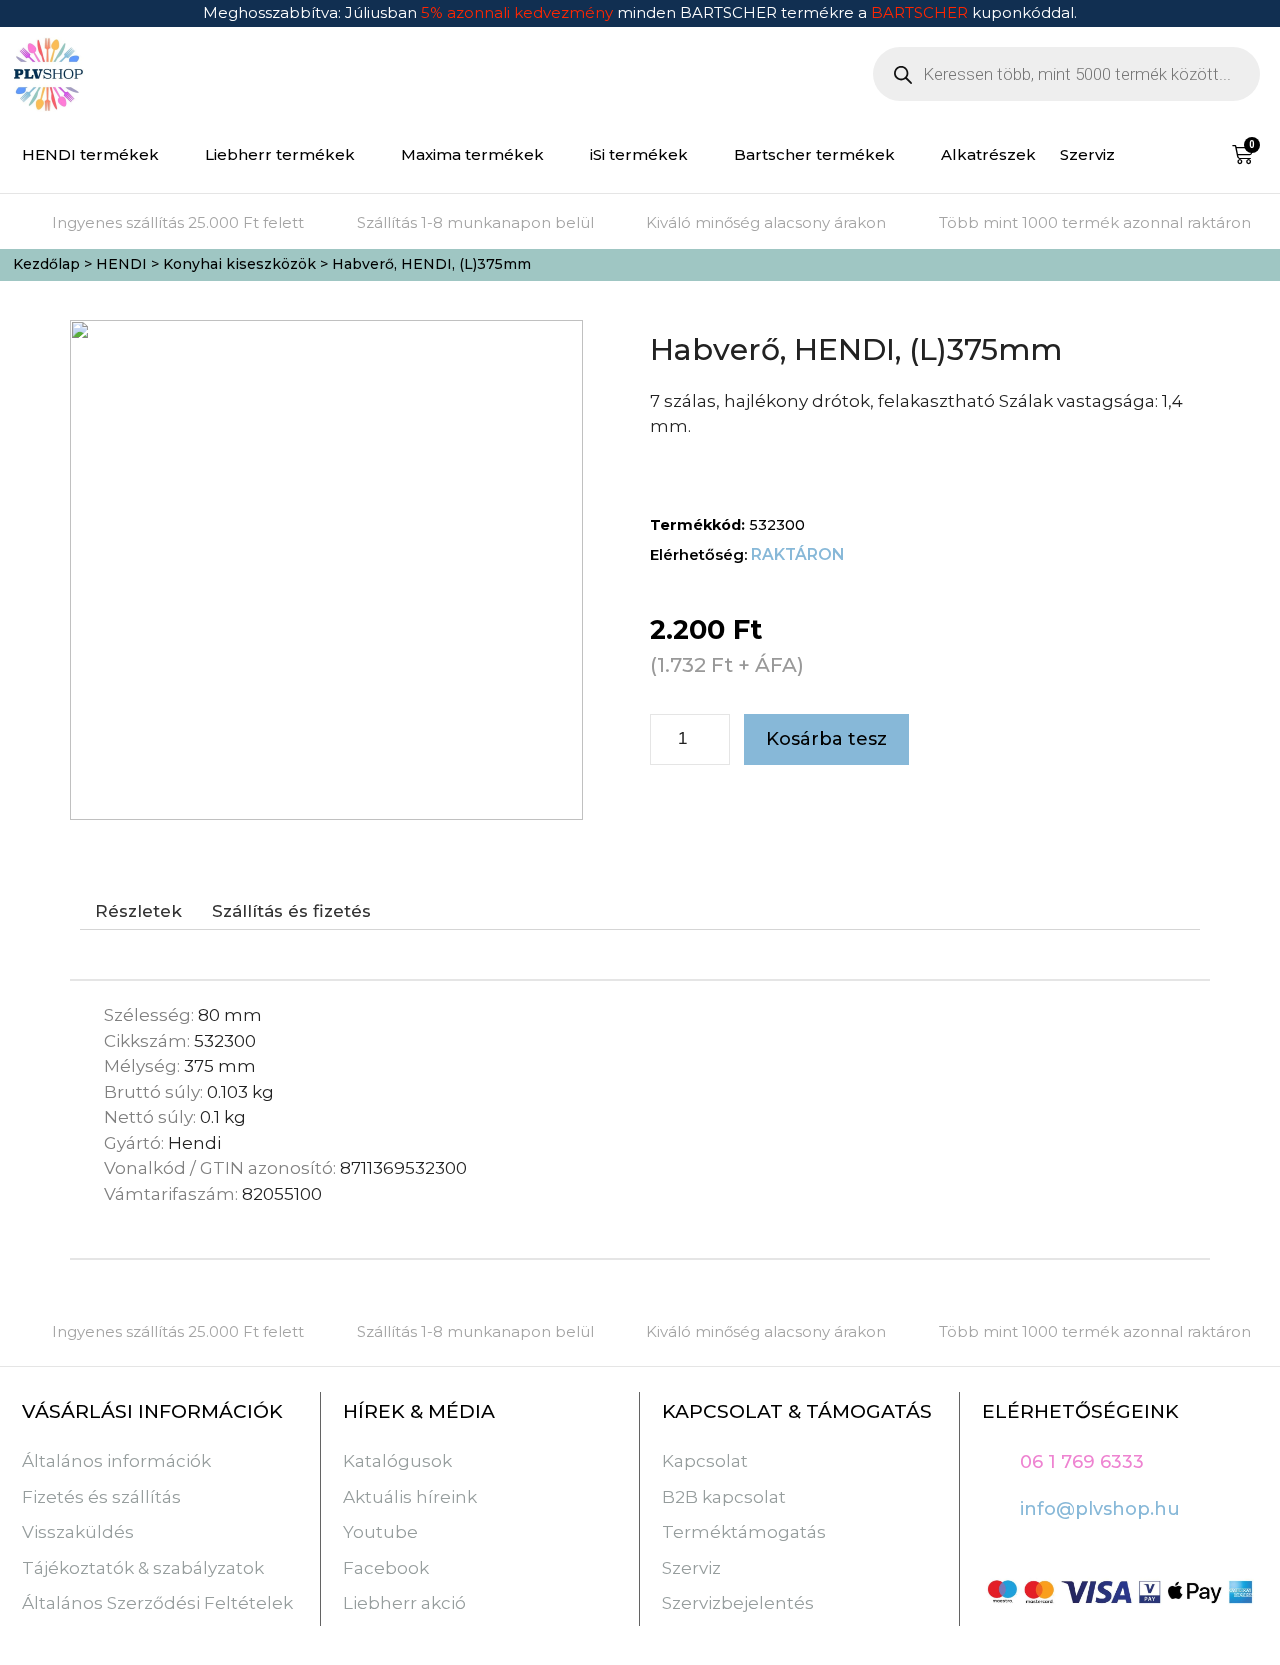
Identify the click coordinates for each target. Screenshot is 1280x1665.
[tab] (138, 912)
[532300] (326, 570)
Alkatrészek (988, 154)
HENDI (121, 264)
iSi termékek (639, 154)
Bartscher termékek (814, 154)
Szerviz (1087, 154)
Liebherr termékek (280, 154)
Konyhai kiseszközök (239, 264)
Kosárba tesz (826, 739)
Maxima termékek (472, 154)
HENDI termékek (90, 154)
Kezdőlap (46, 264)
